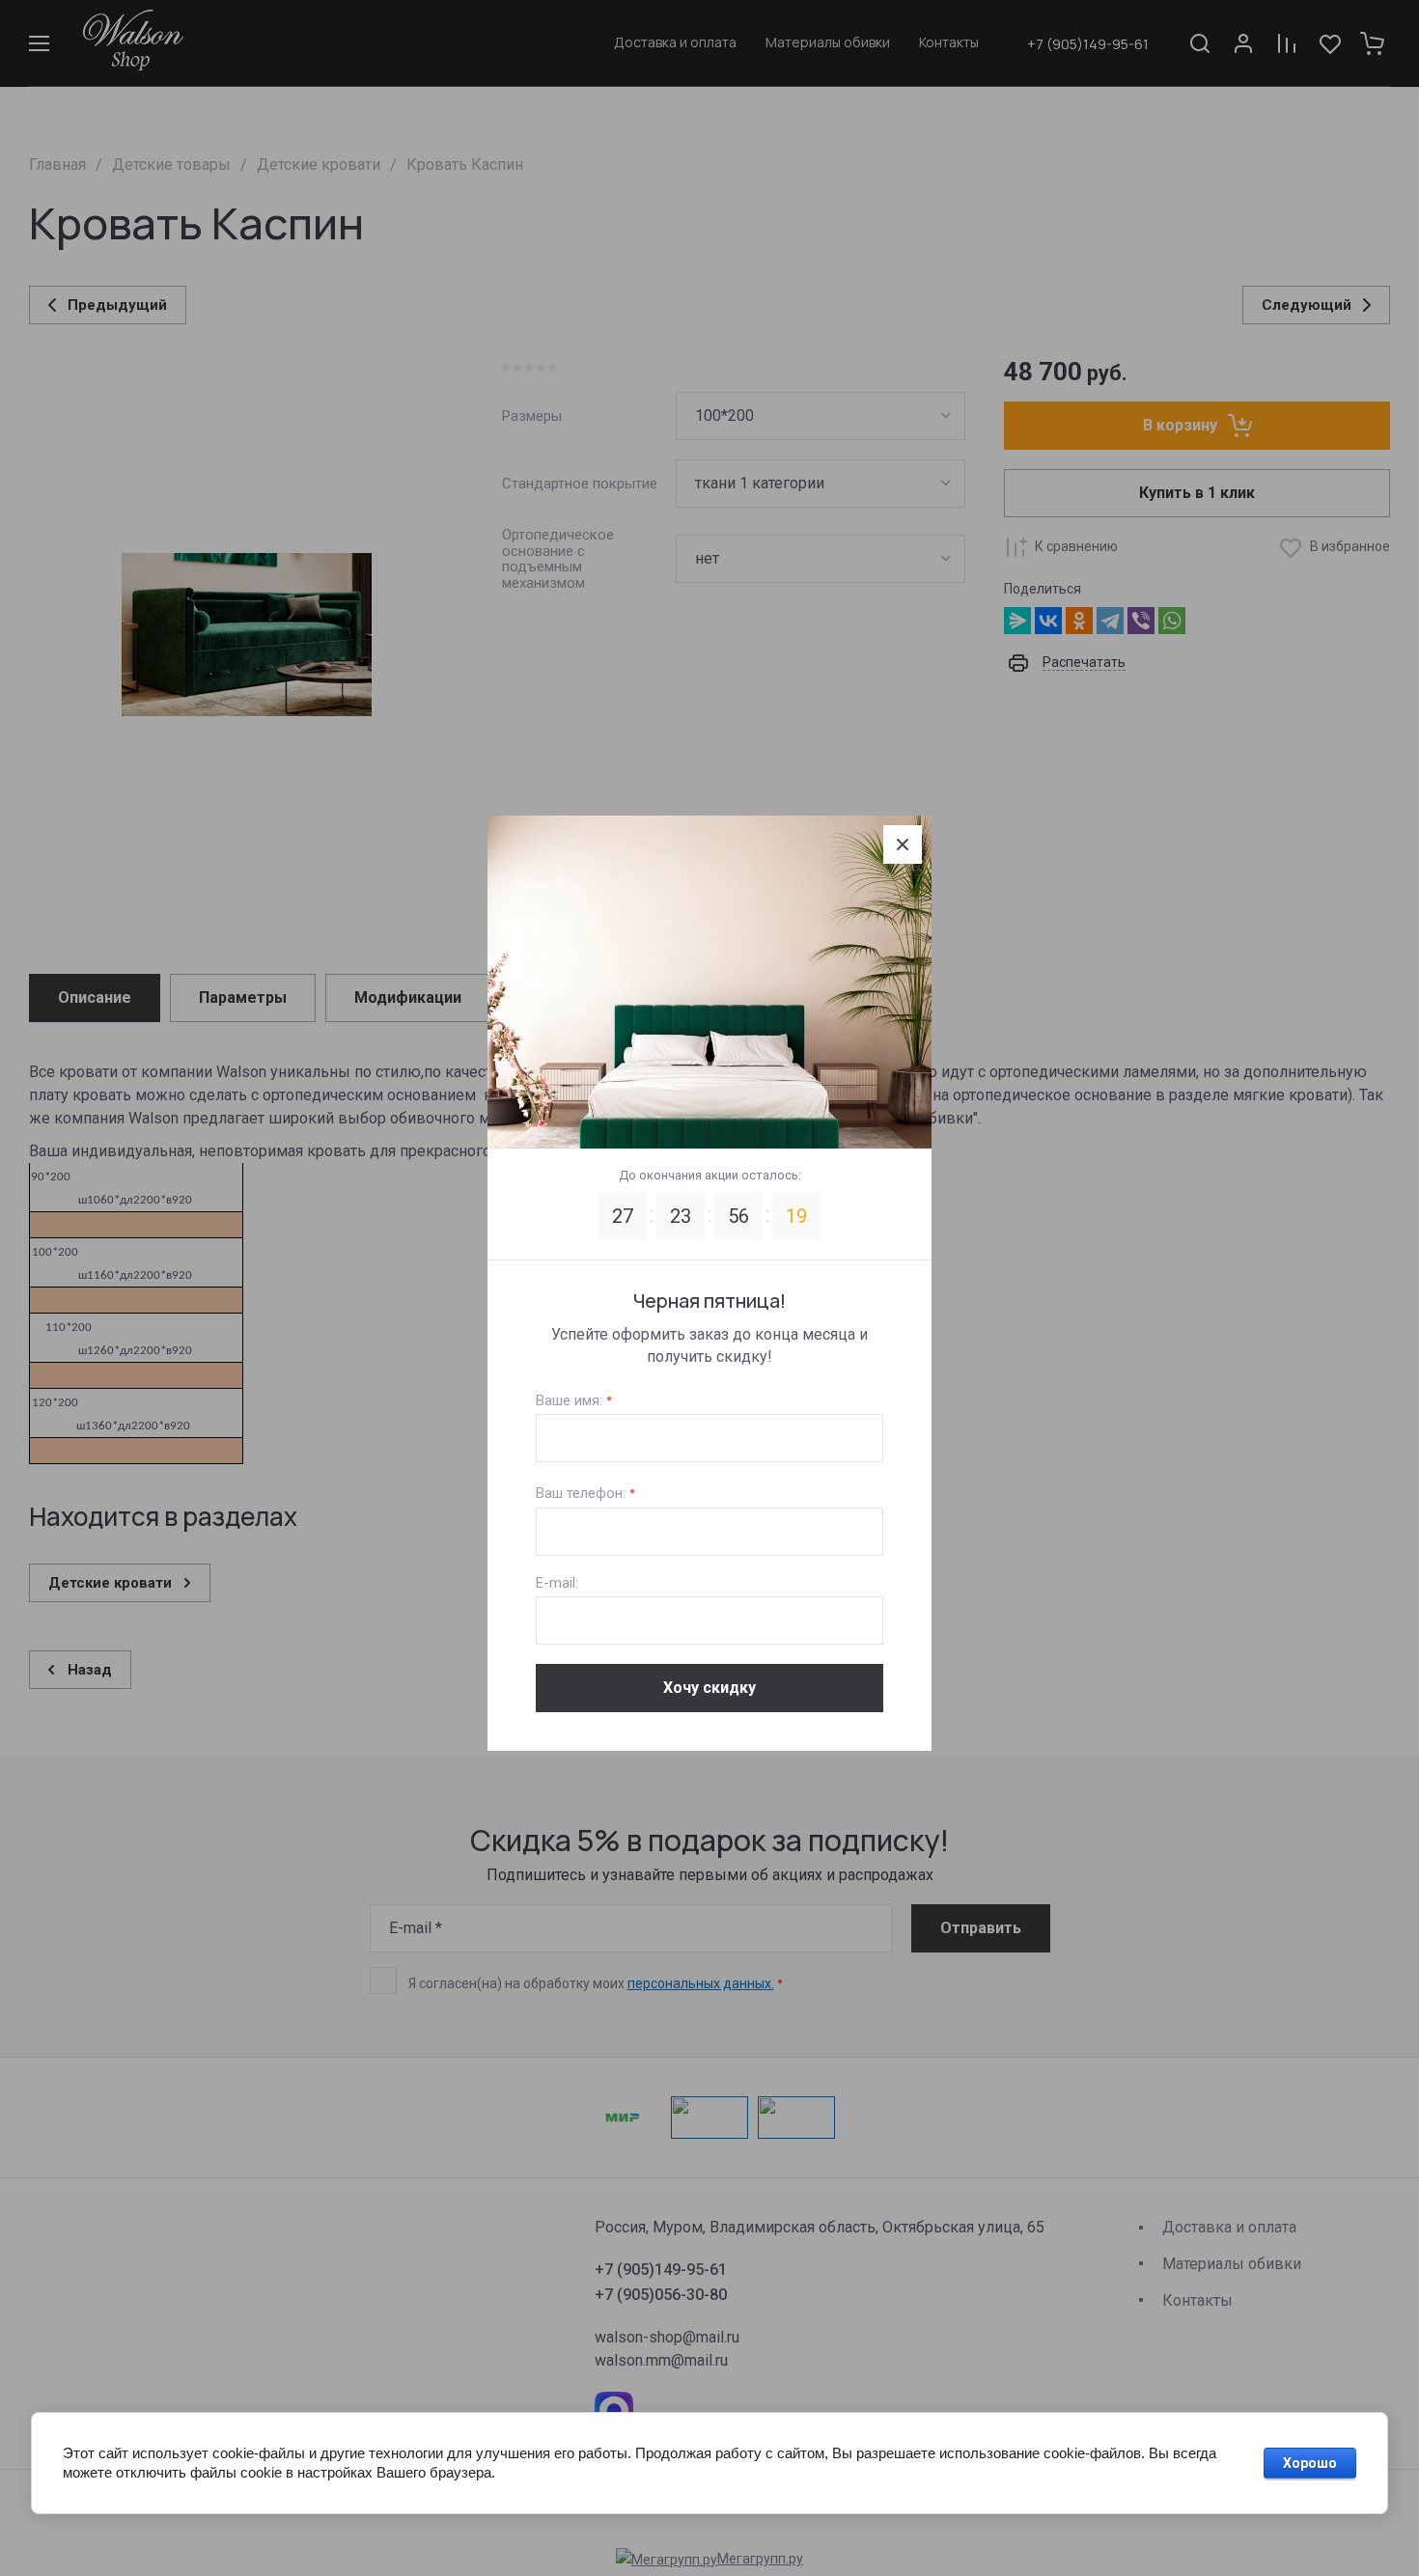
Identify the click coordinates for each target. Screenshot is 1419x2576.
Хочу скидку (709, 1688)
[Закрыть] (903, 845)
